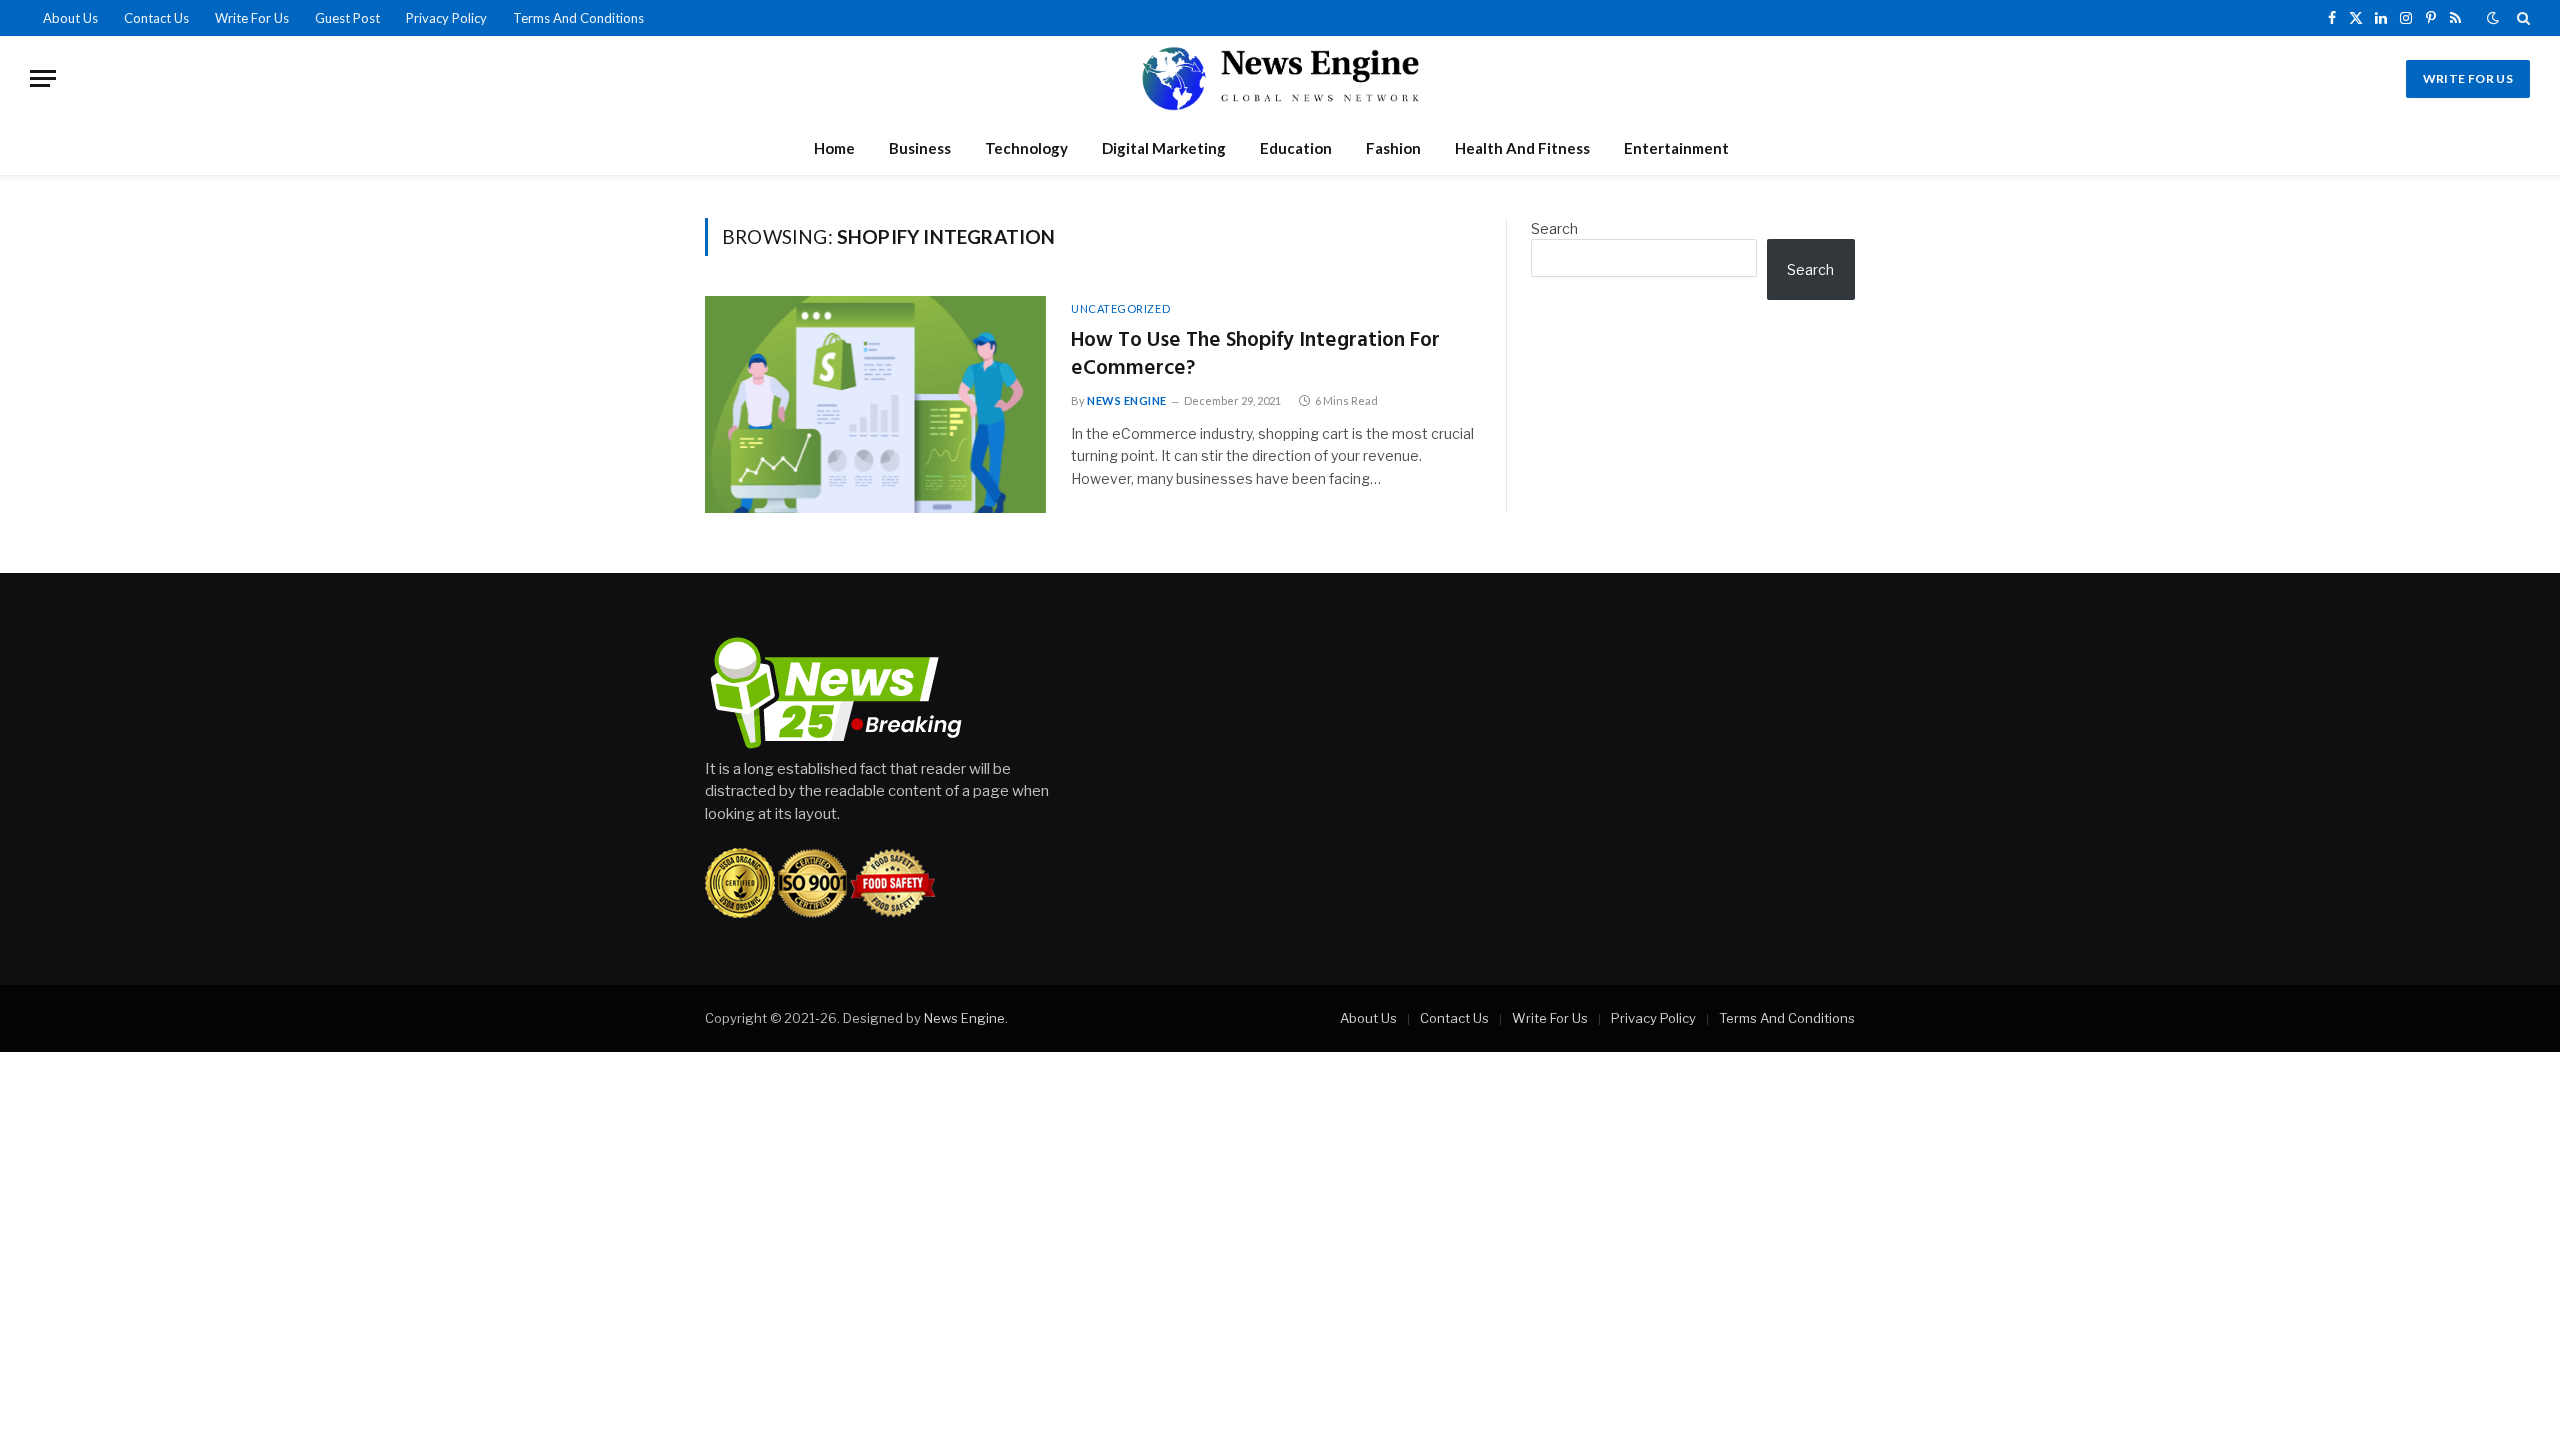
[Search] (2521, 18)
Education (1296, 148)
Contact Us (156, 18)
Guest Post (347, 18)
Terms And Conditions (578, 18)
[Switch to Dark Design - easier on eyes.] (2493, 18)
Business (920, 148)
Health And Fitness (1522, 148)
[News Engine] (1280, 78)
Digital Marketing (1164, 148)
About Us (70, 18)
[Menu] (43, 78)
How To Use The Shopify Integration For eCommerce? (1255, 355)
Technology (1026, 148)
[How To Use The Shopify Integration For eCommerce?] (875, 404)
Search (1554, 228)
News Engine (1127, 400)
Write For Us (252, 18)
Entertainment (1676, 148)
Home (834, 148)
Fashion (1393, 148)
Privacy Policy (446, 18)
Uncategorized (1120, 308)
